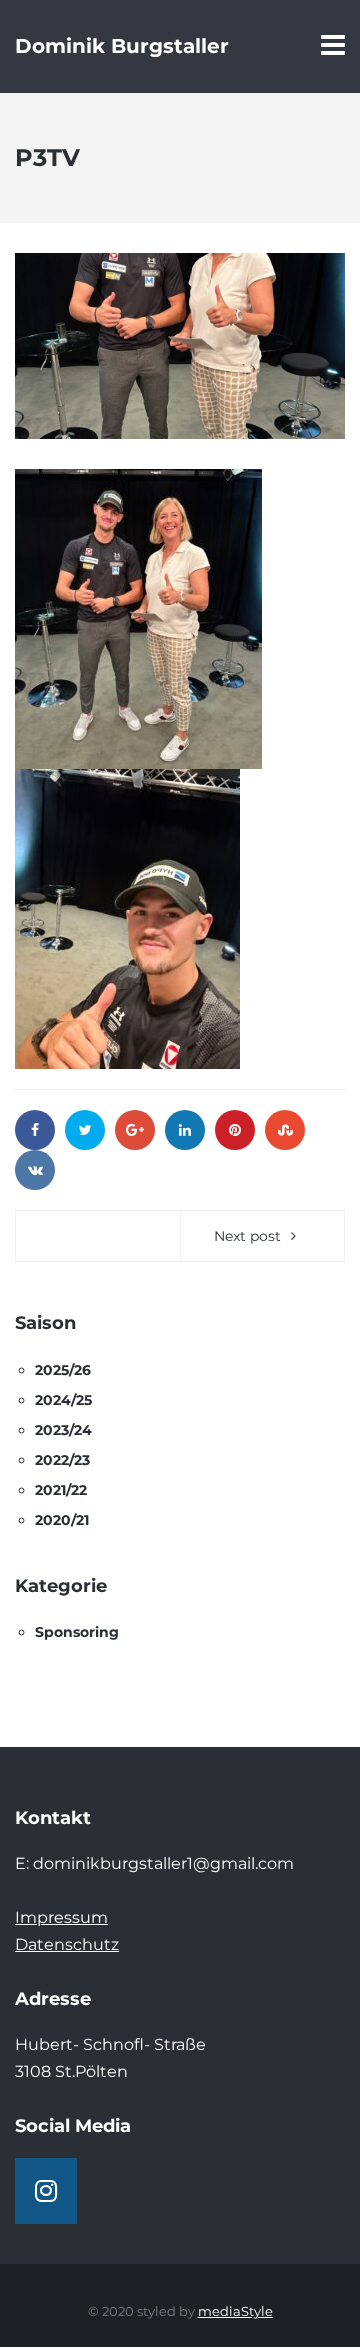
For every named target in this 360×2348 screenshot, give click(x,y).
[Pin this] (235, 1130)
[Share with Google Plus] (135, 1130)
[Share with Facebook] (35, 1130)
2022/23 (62, 1460)
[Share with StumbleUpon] (285, 1130)
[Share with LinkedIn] (185, 1130)
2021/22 (61, 1490)
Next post (247, 1236)
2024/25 (63, 1400)
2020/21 (62, 1520)
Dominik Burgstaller (122, 46)
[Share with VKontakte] (35, 1170)
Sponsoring (77, 1632)
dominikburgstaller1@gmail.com (163, 1863)
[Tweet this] (85, 1130)
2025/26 (63, 1370)
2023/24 (63, 1430)
